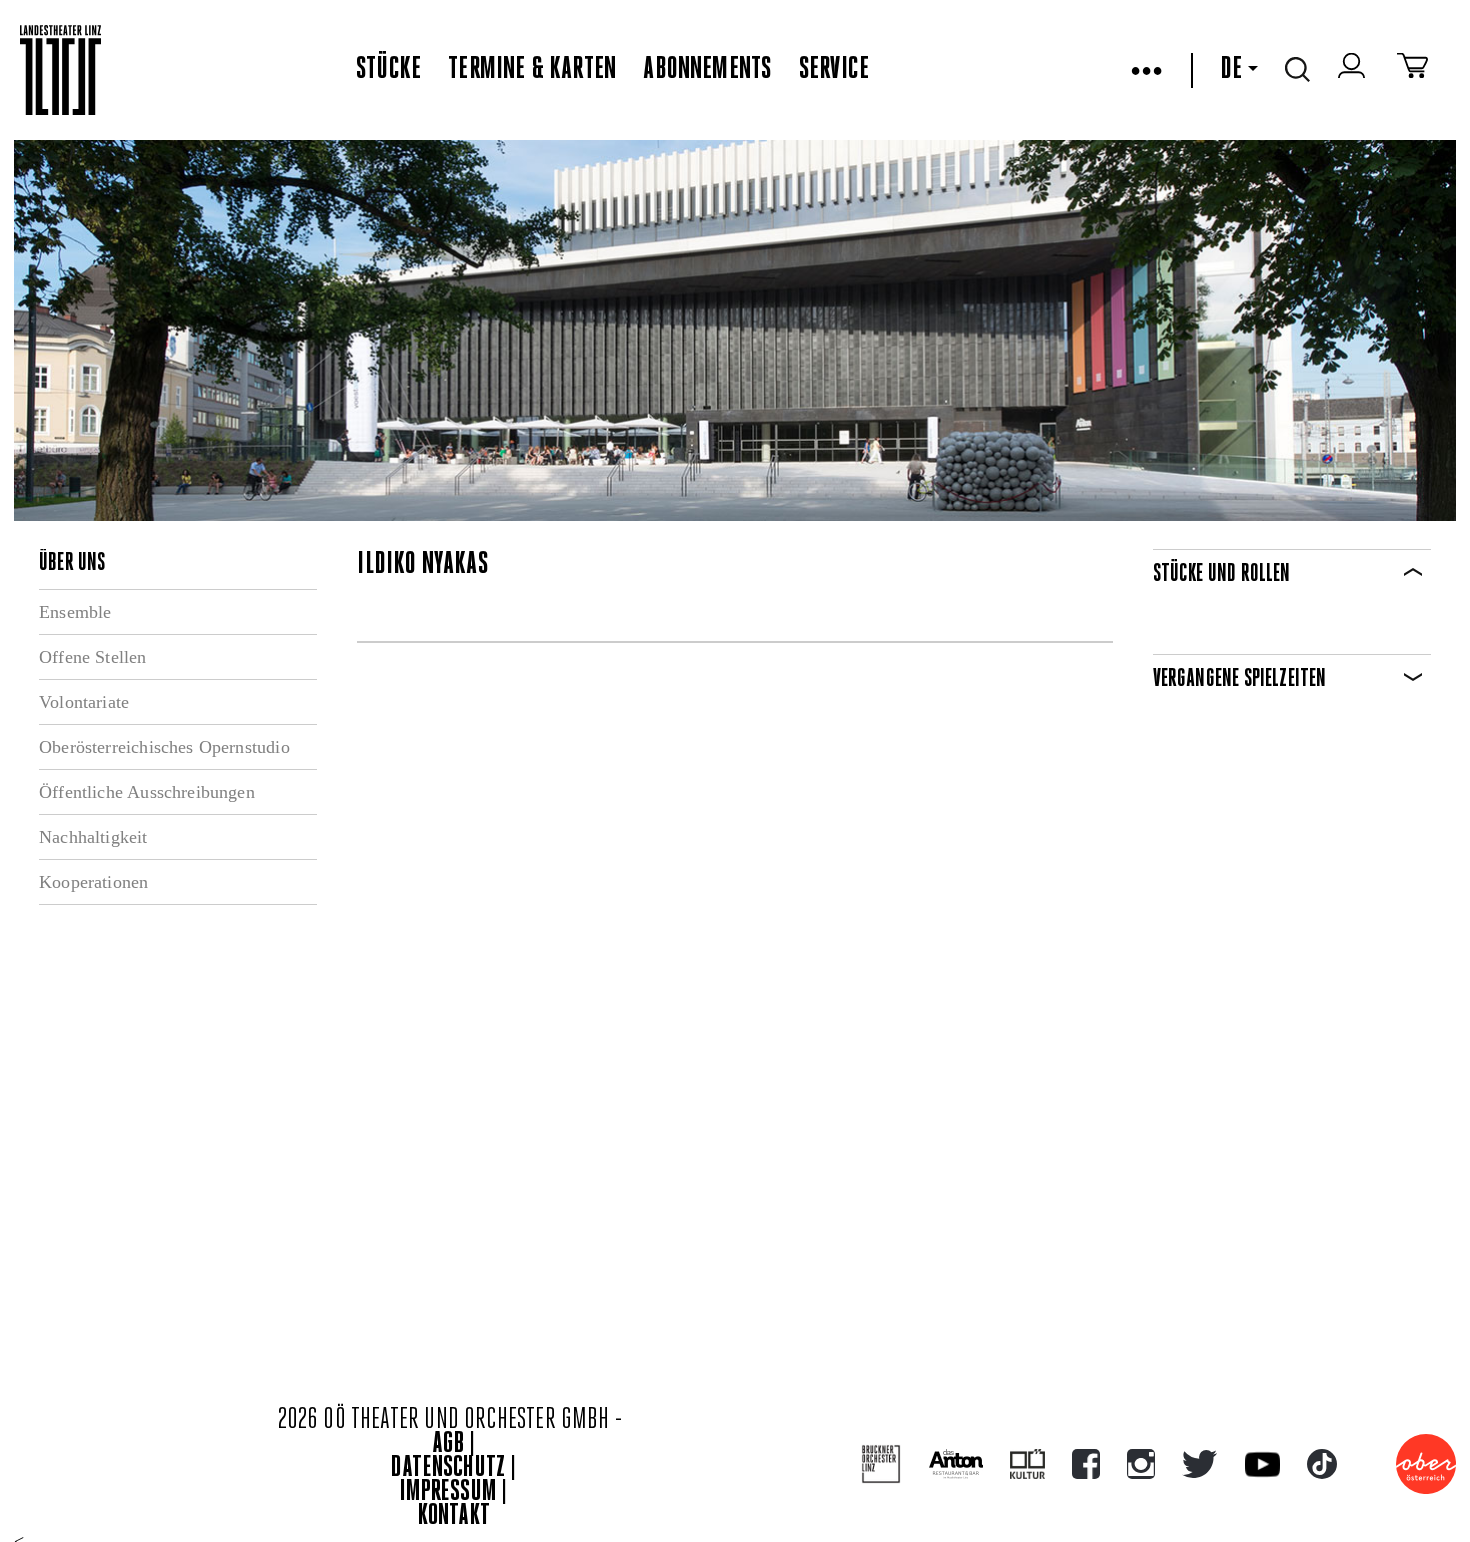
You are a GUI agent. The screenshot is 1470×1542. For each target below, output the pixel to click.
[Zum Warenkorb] (1412, 70)
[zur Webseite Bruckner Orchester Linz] (881, 1464)
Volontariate (84, 702)
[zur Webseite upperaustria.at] (1426, 1464)
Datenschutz (448, 1468)
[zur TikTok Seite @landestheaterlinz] (1322, 1464)
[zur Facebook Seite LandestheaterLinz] (1086, 1464)
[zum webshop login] (1354, 70)
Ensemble (75, 612)
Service (834, 70)
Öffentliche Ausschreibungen (147, 792)
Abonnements (707, 70)
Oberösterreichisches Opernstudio (164, 747)
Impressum (448, 1492)
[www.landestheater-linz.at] (60, 70)
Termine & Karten (532, 70)
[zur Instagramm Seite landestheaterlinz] (1141, 1464)
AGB (448, 1444)
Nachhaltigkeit (93, 837)
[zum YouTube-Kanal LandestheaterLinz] (1262, 1464)
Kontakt (454, 1516)
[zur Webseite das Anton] (956, 1464)
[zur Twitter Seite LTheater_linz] (1199, 1464)
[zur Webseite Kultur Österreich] (1027, 1464)
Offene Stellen (93, 657)
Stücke (388, 70)
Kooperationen (93, 882)
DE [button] (1231, 70)
